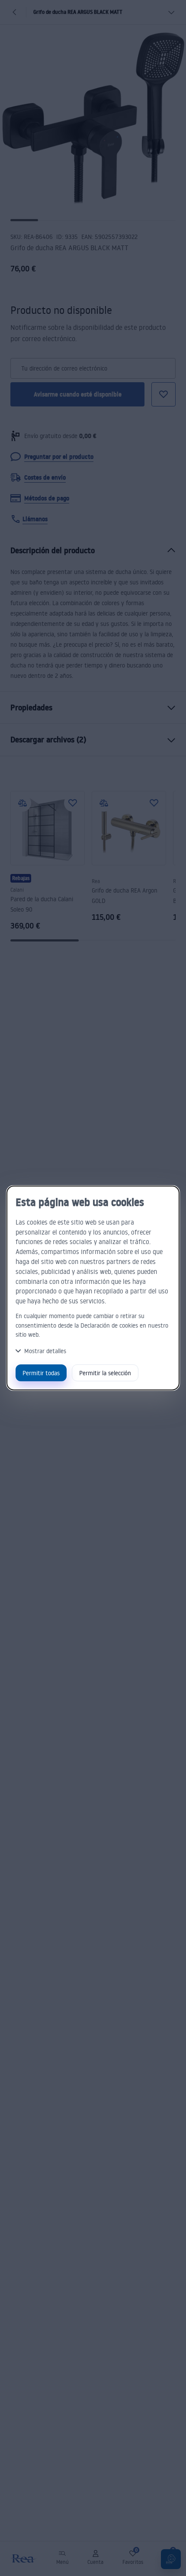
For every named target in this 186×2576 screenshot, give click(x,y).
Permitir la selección (105, 1373)
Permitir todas (41, 1373)
